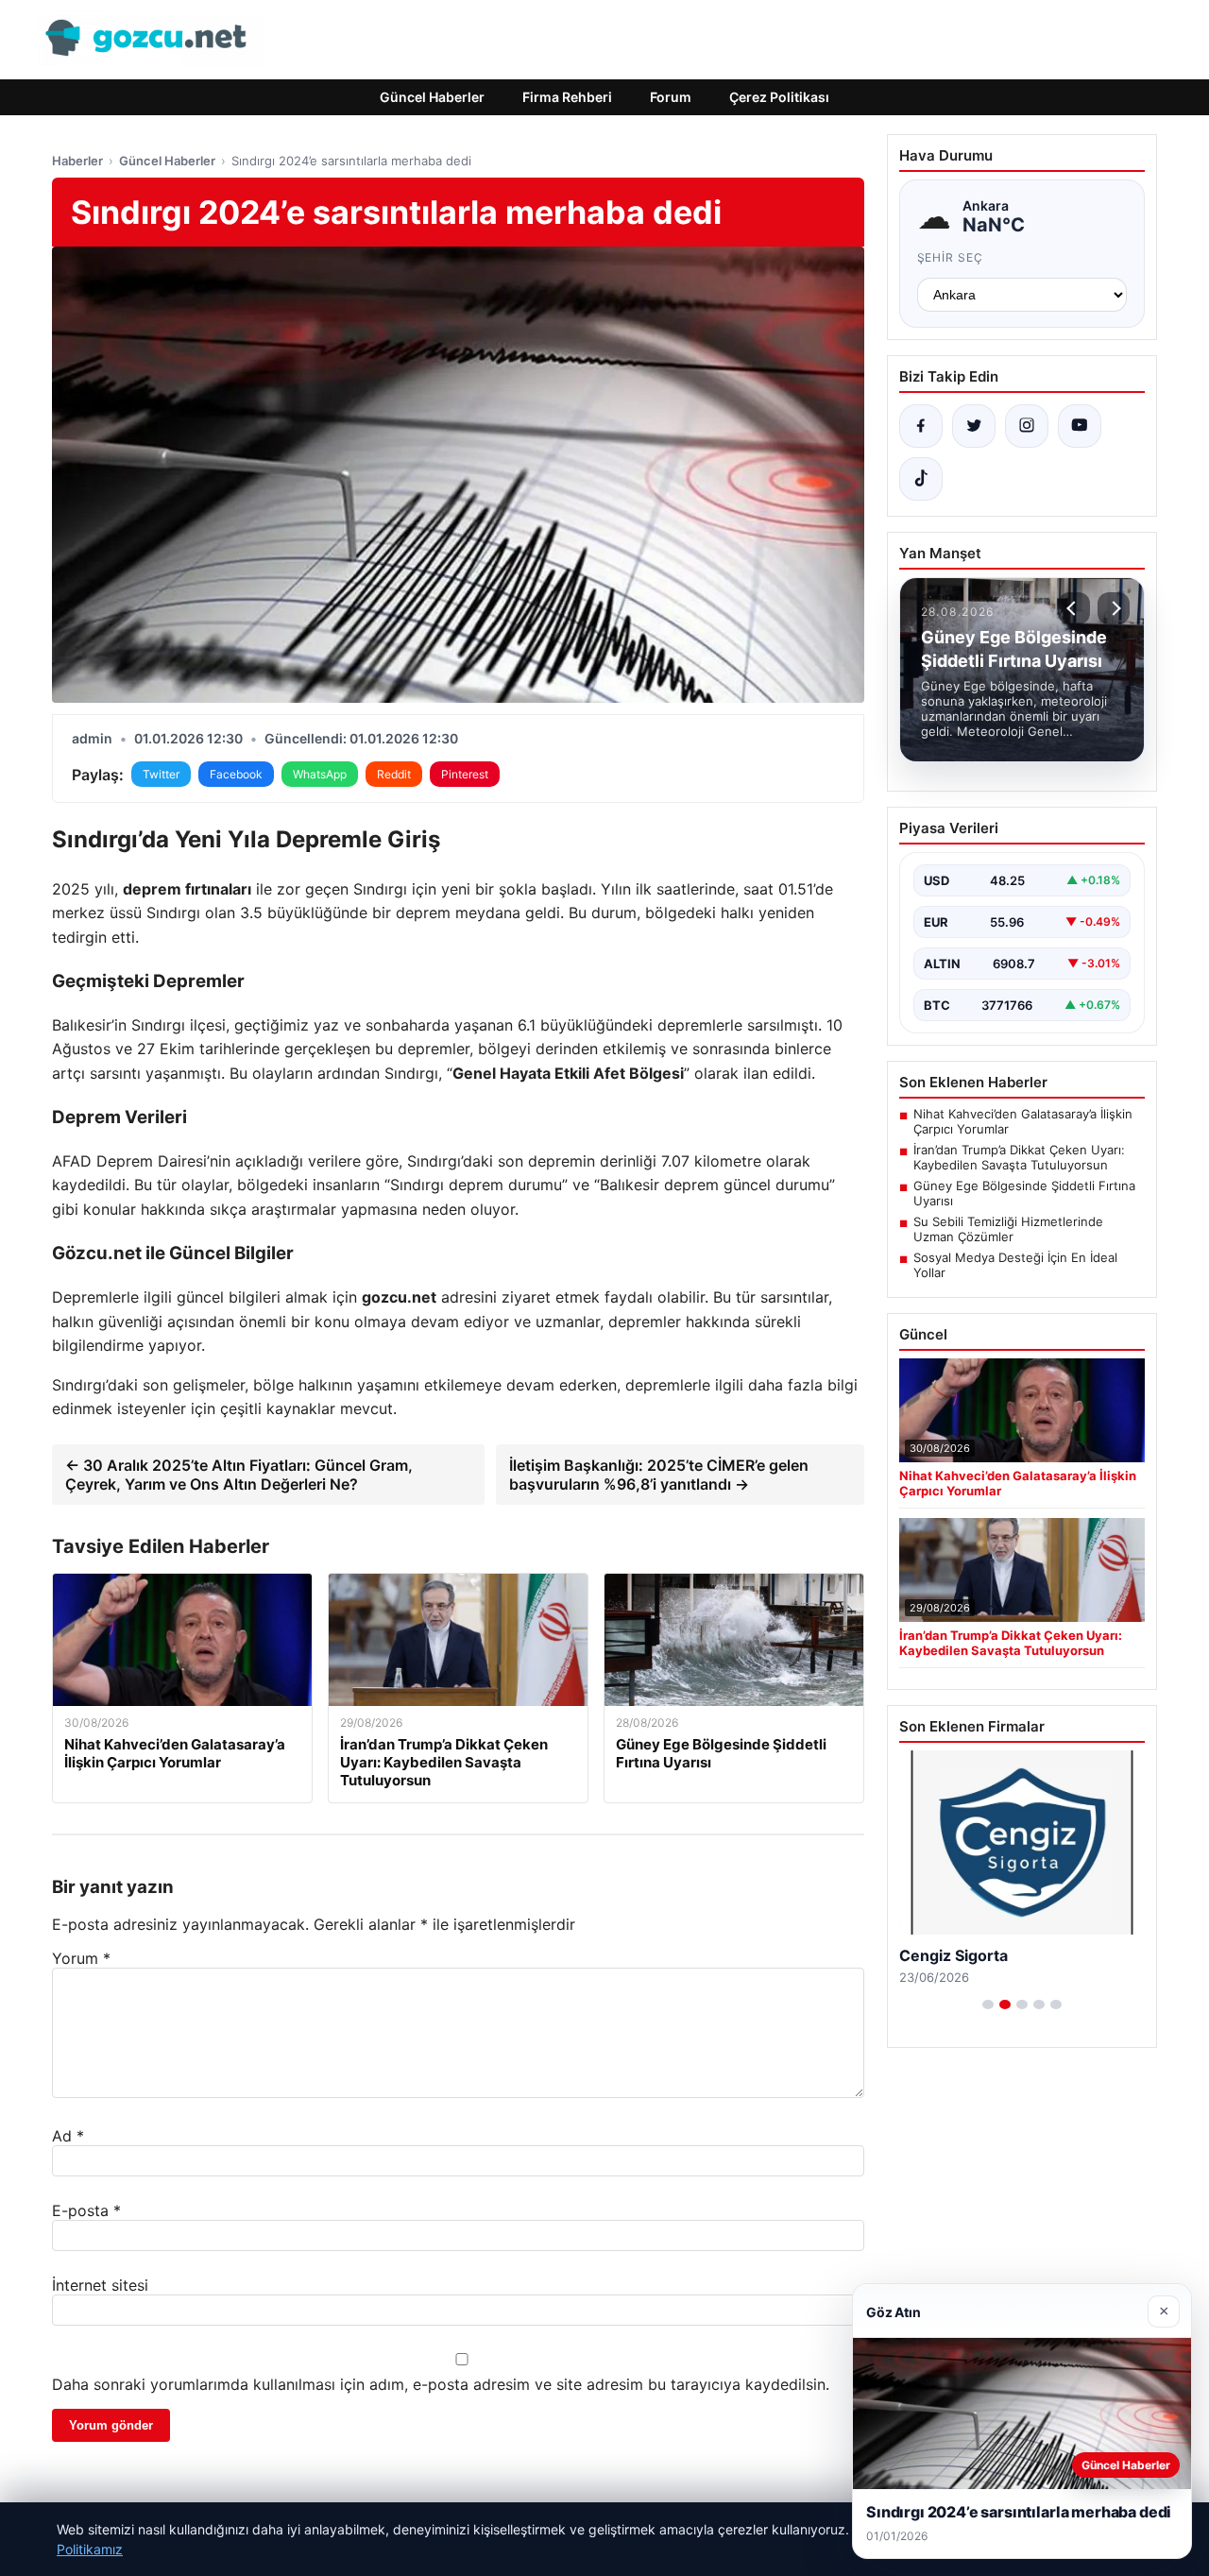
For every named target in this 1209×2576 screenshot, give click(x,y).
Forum (671, 97)
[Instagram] (1027, 426)
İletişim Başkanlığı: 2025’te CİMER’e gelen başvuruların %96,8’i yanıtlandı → (659, 1475)
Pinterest (465, 774)
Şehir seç (951, 257)
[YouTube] (1080, 426)
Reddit (394, 774)
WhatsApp (320, 774)
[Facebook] (921, 426)
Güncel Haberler (432, 97)
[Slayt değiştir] (988, 2005)
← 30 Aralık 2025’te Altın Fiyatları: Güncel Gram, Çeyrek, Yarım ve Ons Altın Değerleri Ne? (239, 1475)
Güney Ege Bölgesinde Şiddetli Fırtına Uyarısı (1024, 1193)
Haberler (77, 161)
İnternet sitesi (100, 2285)
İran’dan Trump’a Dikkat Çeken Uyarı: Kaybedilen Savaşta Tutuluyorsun (1019, 1157)
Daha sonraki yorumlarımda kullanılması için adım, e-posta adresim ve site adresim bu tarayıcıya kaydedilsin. (441, 2384)
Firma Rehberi (567, 97)
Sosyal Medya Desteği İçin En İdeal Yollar (1015, 1265)
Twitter (161, 774)
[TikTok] (921, 479)
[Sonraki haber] (1114, 608)
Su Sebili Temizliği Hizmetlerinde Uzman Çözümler (1008, 1229)
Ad (68, 2136)
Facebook (236, 774)
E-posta (86, 2210)
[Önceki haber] (1074, 608)
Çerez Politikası (779, 97)
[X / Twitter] (974, 426)
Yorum (81, 1958)
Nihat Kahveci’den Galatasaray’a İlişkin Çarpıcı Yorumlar (1023, 1121)
